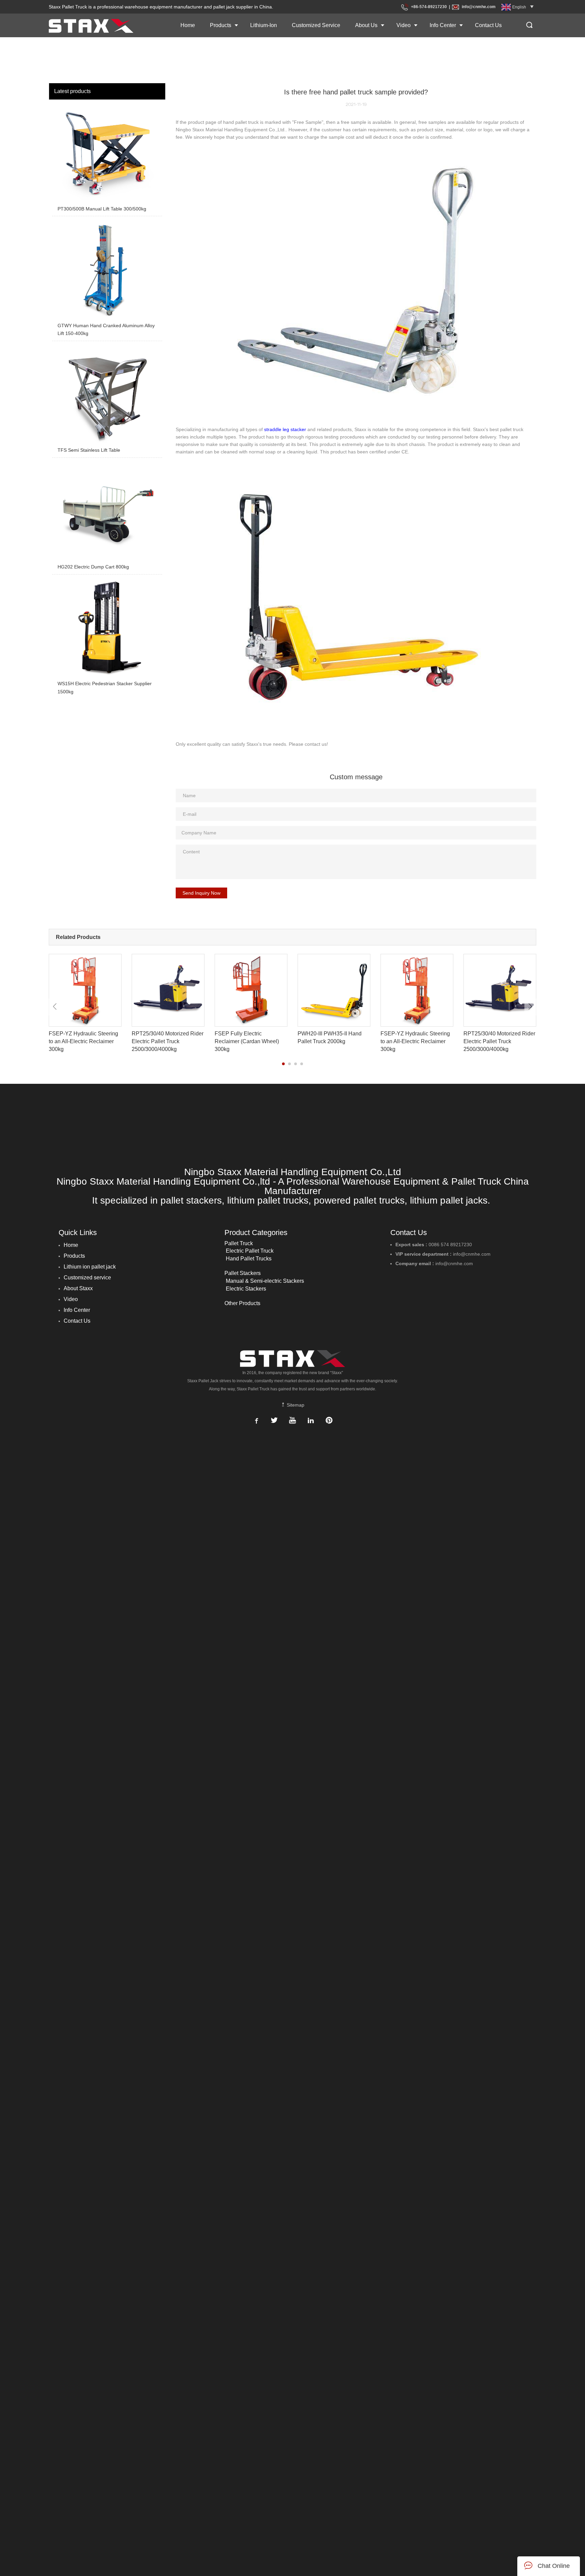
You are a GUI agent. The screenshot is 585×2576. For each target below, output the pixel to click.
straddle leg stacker (285, 429)
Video (404, 25)
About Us (366, 25)
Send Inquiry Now (201, 893)
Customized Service (316, 25)
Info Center (443, 25)
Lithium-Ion (264, 25)
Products (221, 25)
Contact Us (488, 25)
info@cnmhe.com (479, 7)
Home (188, 25)
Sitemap (295, 1405)
